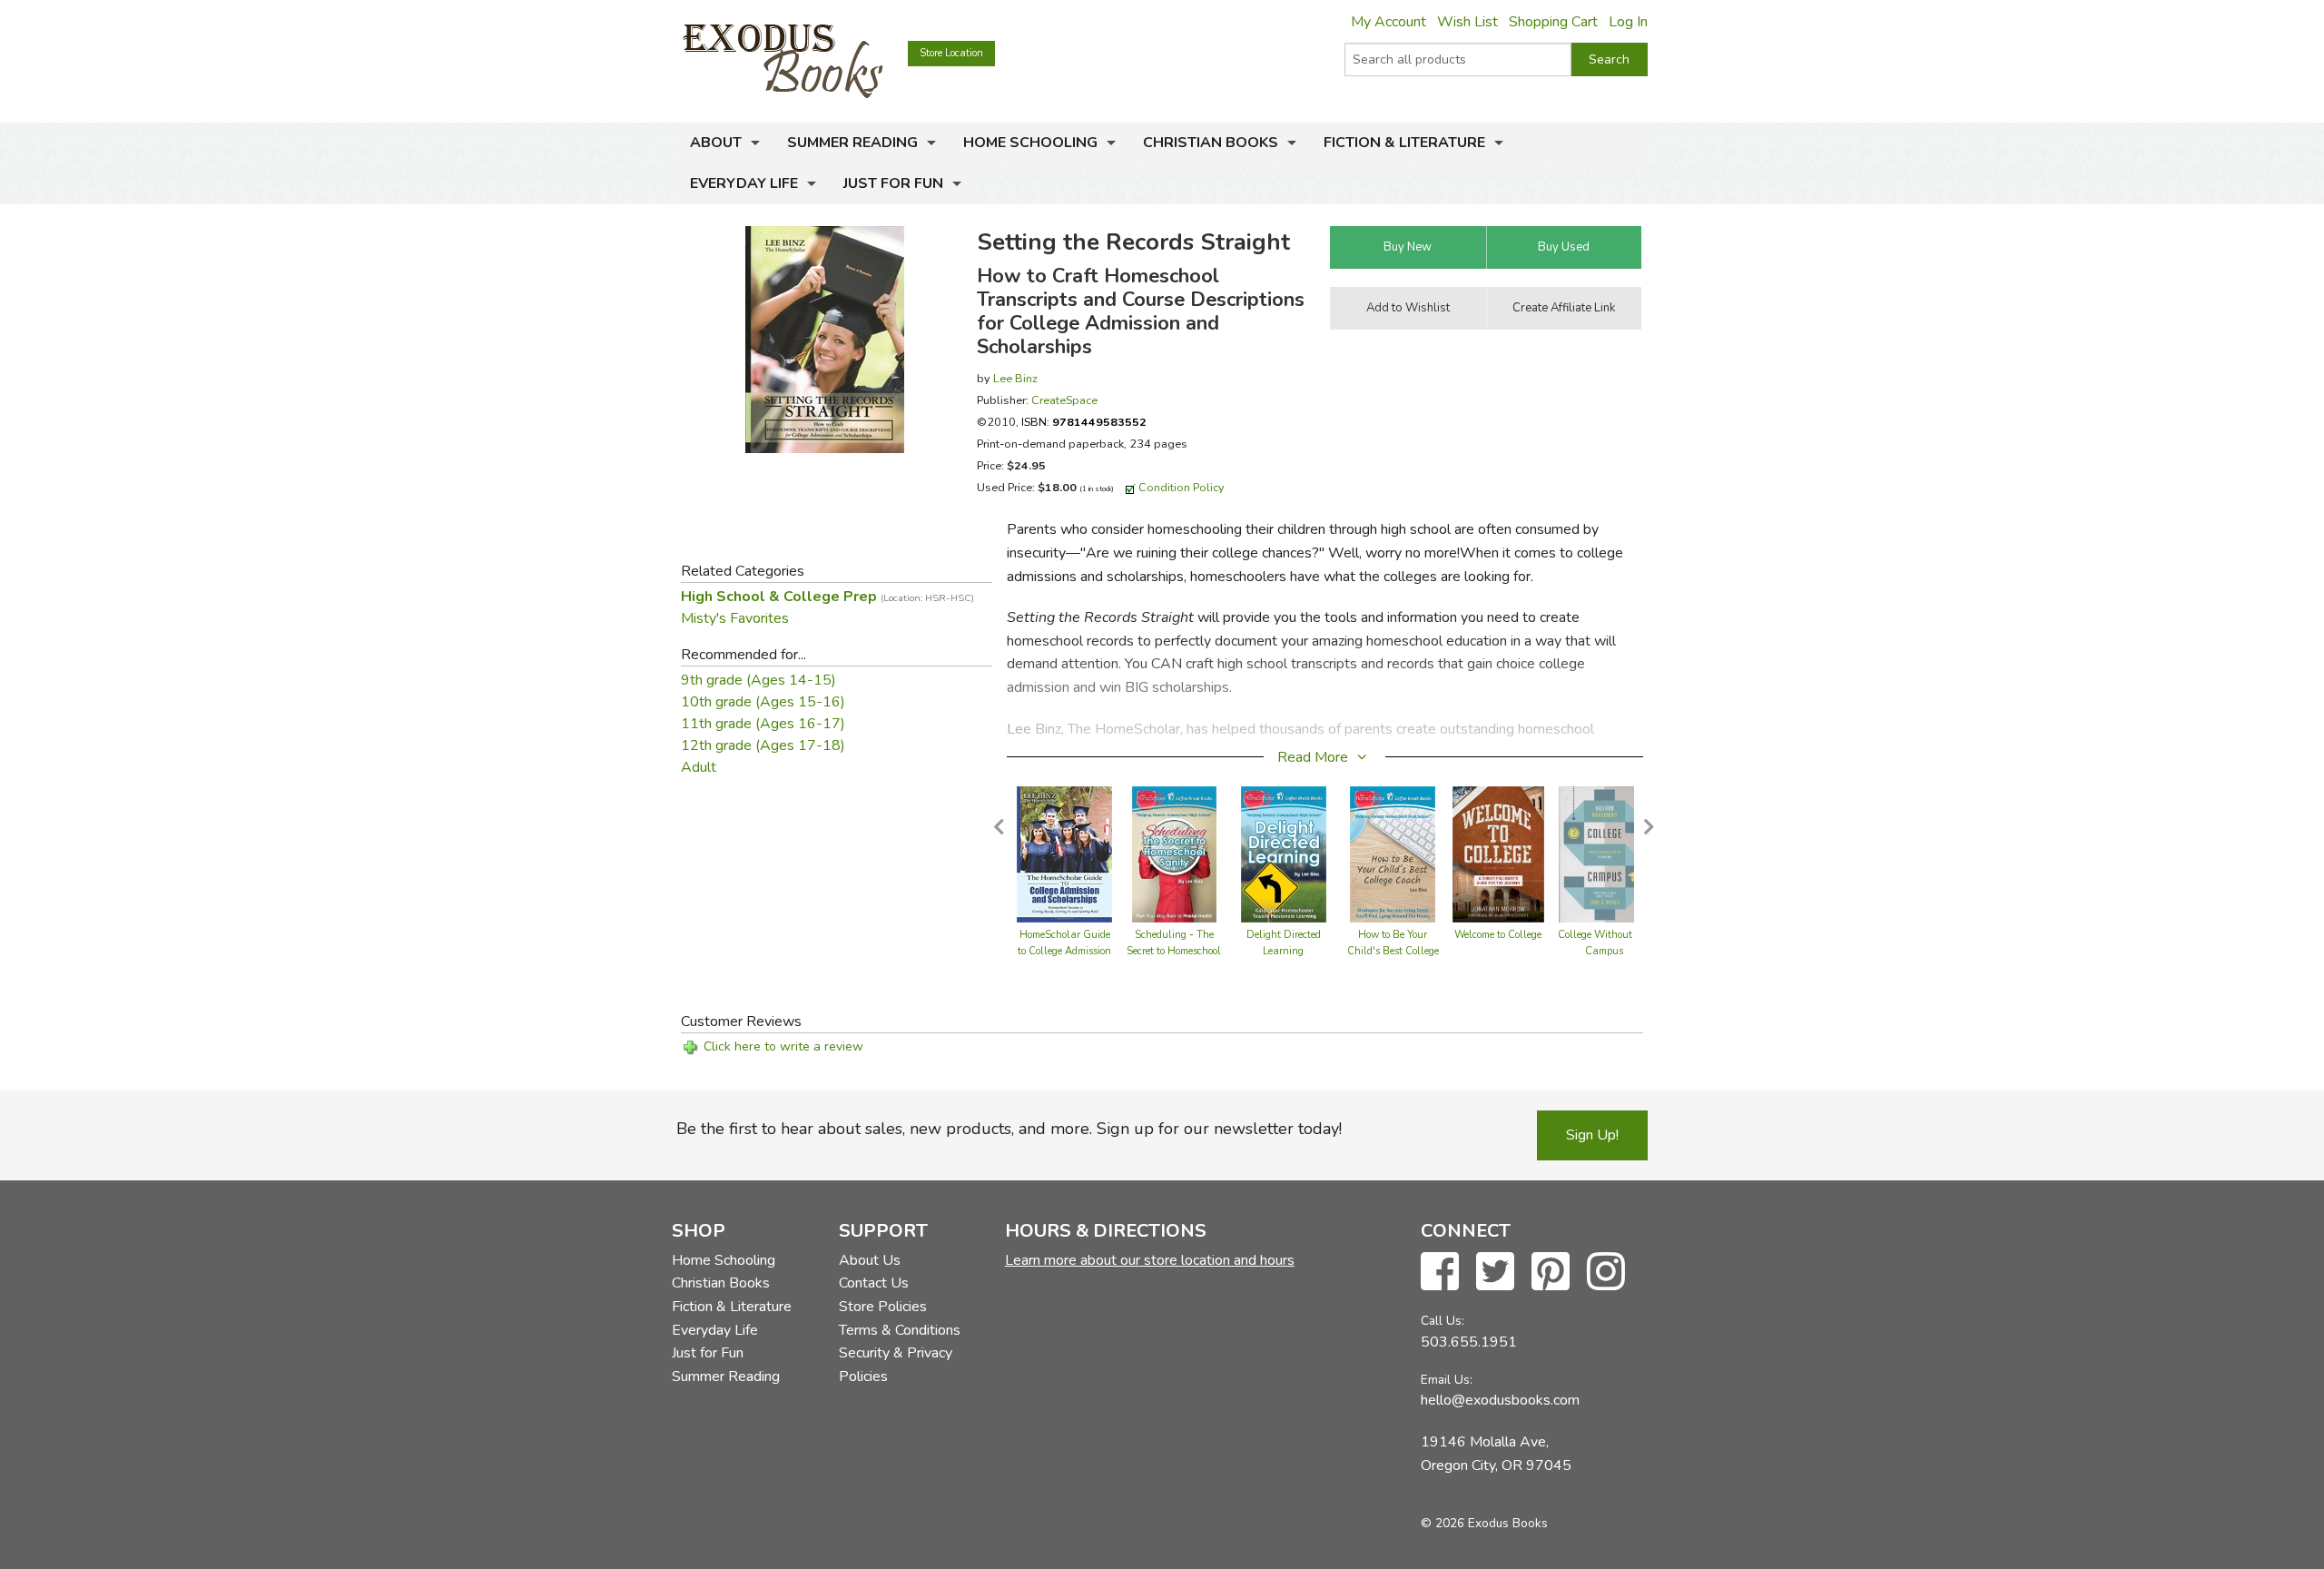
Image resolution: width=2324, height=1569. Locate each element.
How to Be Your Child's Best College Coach (1393, 951)
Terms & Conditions (900, 1330)
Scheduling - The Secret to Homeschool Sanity (1174, 951)
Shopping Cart (1553, 22)
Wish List (1467, 22)
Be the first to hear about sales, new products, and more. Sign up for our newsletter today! (1009, 1129)
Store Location (951, 53)
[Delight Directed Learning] (1284, 854)
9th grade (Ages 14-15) (758, 680)
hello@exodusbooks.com (1500, 1400)
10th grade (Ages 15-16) (763, 702)
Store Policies (883, 1307)
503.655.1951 (1469, 1342)
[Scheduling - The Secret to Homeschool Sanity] (1175, 854)
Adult (699, 767)
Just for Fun (893, 183)
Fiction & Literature (1404, 143)
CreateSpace (1064, 400)
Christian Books (1211, 143)
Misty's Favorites (735, 618)
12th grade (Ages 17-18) (763, 745)
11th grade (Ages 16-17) (763, 724)
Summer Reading (852, 143)
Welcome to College (1498, 935)
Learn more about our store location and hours (1150, 1260)
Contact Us (874, 1283)
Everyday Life (744, 183)
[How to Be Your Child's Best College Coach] (1393, 854)
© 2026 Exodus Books (1484, 1523)
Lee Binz (1015, 378)
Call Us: (1443, 1321)
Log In (1628, 22)
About (716, 143)
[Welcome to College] (1498, 854)
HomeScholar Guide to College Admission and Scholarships (1064, 951)
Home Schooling (1030, 143)
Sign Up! (1592, 1135)
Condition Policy (1182, 487)
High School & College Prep (827, 597)
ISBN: (1084, 422)
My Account (1388, 22)
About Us (870, 1260)
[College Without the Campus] (1604, 854)
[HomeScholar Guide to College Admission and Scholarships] (1064, 854)
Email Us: (1447, 1380)
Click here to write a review (783, 1046)
